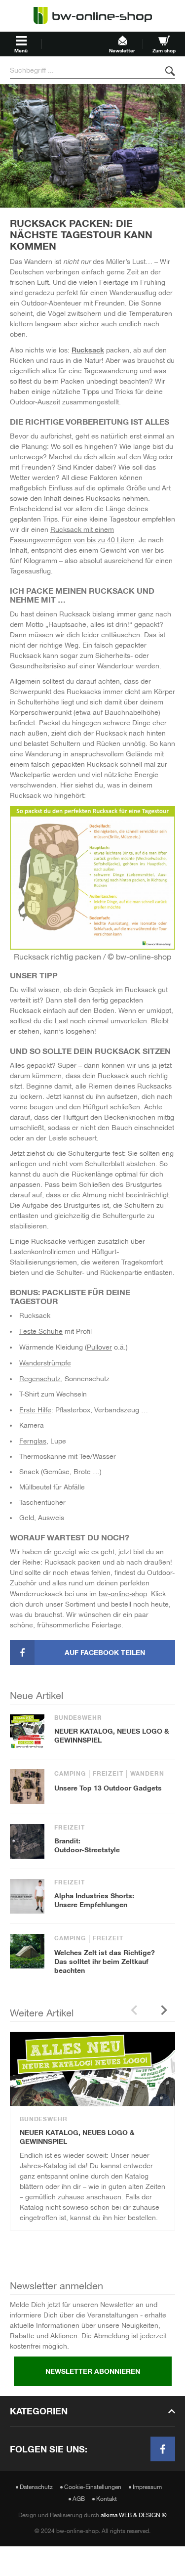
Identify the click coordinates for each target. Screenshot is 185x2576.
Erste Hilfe (35, 1410)
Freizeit (108, 1774)
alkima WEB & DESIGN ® (134, 2515)
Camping (70, 1774)
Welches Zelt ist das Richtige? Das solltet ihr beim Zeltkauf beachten (105, 1961)
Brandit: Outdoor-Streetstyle (87, 1845)
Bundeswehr (78, 1718)
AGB (79, 2499)
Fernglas (33, 1441)
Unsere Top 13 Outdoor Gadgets (108, 1788)
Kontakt (107, 2499)
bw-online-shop (123, 1594)
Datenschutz (36, 2487)
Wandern (147, 1774)
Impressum (147, 2487)
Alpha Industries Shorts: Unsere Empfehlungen (94, 1900)
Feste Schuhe (41, 1331)
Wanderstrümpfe (45, 1363)
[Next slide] (164, 2010)
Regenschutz (40, 1379)
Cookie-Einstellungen (93, 2487)
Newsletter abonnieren (93, 2371)
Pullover (99, 1347)
